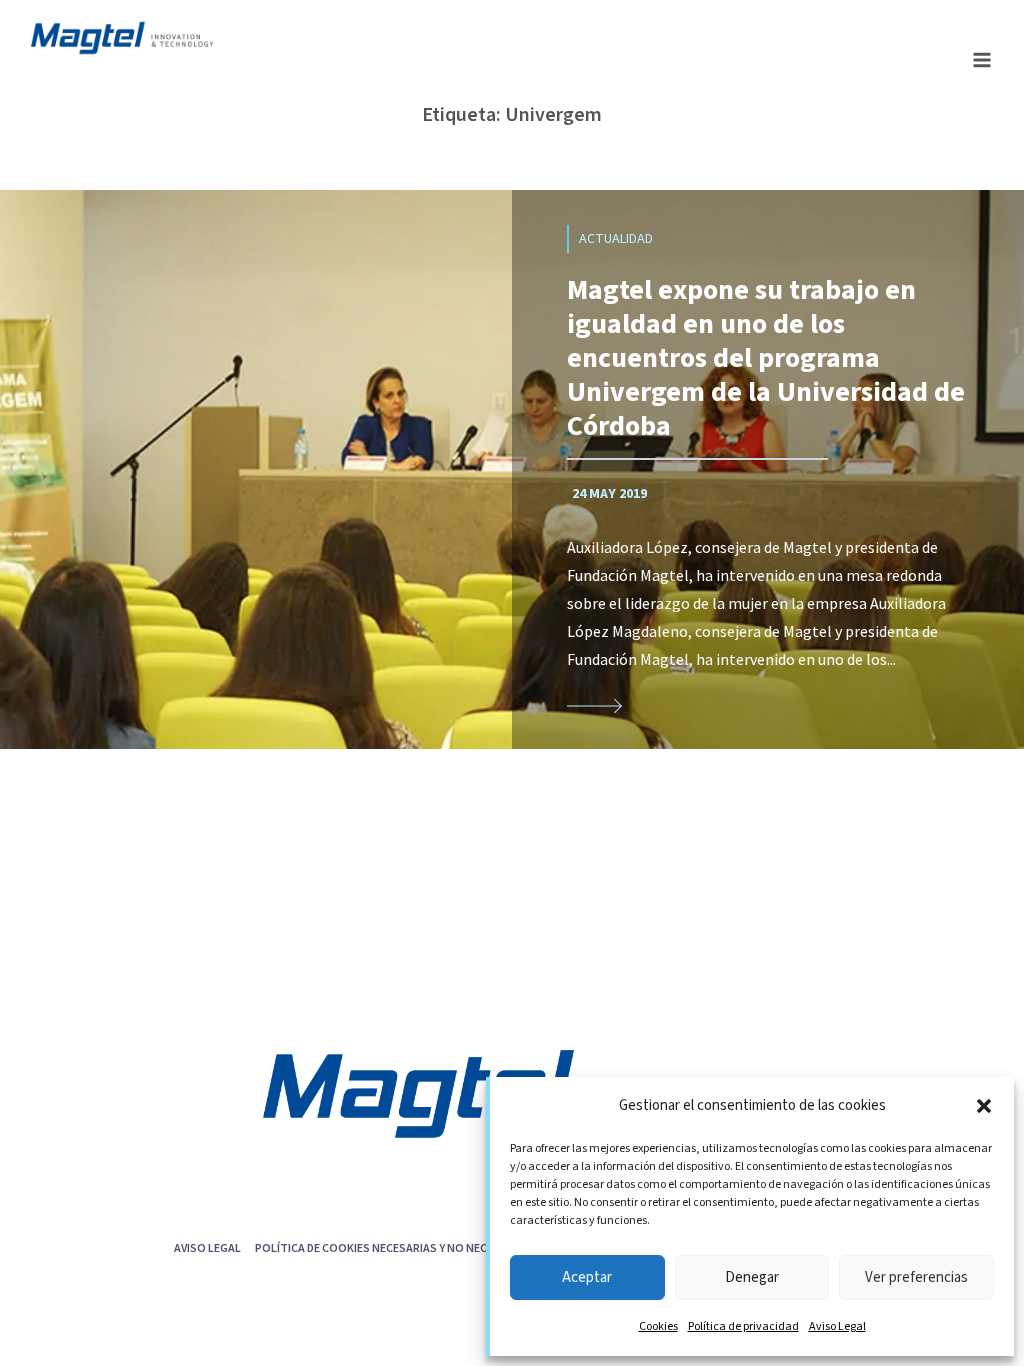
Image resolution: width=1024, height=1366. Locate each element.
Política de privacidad (743, 1326)
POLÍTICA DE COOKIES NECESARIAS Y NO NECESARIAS (393, 1247)
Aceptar (587, 1277)
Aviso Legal (837, 1326)
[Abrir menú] (981, 59)
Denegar (752, 1277)
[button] (984, 1106)
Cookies (658, 1326)
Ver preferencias (916, 1277)
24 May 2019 (609, 494)
